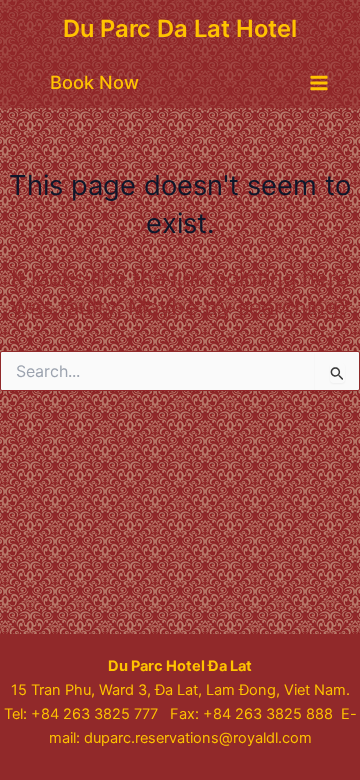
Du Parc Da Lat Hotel (180, 28)
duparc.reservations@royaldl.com (198, 738)
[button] (94, 82)
